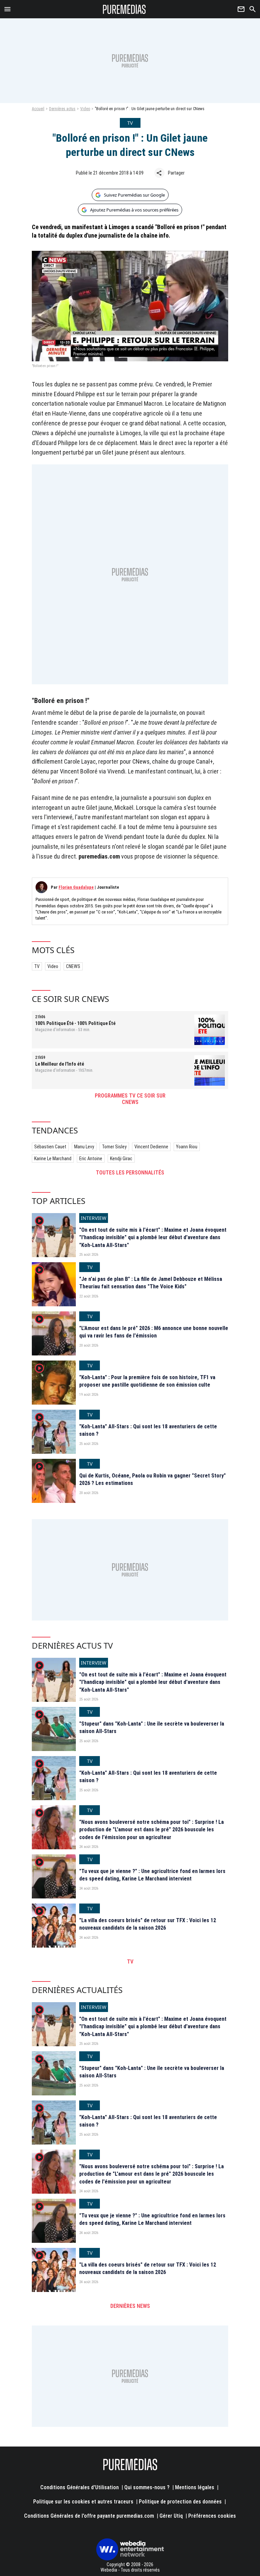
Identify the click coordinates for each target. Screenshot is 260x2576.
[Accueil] (124, 9)
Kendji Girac (121, 1159)
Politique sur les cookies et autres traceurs (83, 2502)
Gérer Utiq (171, 2516)
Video (85, 109)
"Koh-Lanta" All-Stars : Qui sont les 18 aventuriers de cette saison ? (148, 1430)
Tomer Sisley (114, 1147)
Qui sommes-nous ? (147, 2487)
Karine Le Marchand (53, 1159)
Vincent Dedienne (151, 1147)
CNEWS (73, 966)
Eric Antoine (91, 1159)
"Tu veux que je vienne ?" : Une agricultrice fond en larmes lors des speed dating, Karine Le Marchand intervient (152, 1875)
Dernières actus (62, 109)
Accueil (38, 109)
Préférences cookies (212, 2516)
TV (37, 966)
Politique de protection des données (180, 2502)
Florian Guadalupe (76, 887)
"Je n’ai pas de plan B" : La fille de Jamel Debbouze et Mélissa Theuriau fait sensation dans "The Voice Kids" (151, 1283)
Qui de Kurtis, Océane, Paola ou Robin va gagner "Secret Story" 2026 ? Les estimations (153, 1479)
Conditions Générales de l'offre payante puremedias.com (89, 2516)
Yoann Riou (187, 1147)
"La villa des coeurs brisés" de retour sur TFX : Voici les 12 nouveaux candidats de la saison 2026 (148, 1924)
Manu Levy (84, 1147)
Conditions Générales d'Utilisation (80, 2487)
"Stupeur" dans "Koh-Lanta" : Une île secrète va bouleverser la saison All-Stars (152, 1727)
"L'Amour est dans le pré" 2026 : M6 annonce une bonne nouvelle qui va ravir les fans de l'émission (154, 1332)
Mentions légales (195, 2487)
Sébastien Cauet (50, 1147)
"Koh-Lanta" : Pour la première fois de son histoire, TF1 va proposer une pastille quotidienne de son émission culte (147, 1381)
